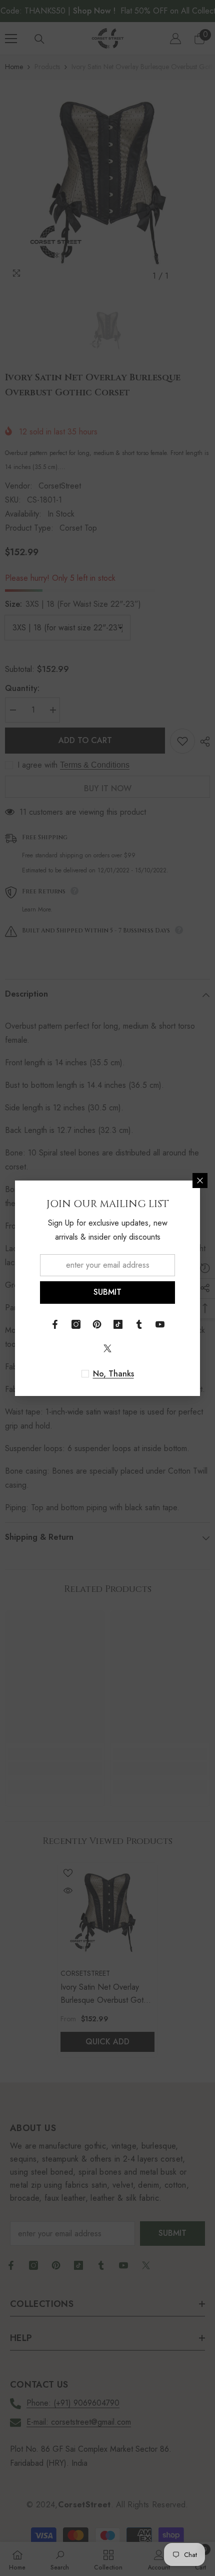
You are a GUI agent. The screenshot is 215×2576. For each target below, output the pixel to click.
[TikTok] (118, 1324)
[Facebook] (55, 1324)
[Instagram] (76, 1324)
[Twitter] (107, 1348)
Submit (107, 1292)
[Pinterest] (97, 1324)
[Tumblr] (139, 1324)
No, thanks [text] (113, 1374)
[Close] (200, 1181)
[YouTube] (160, 1324)
